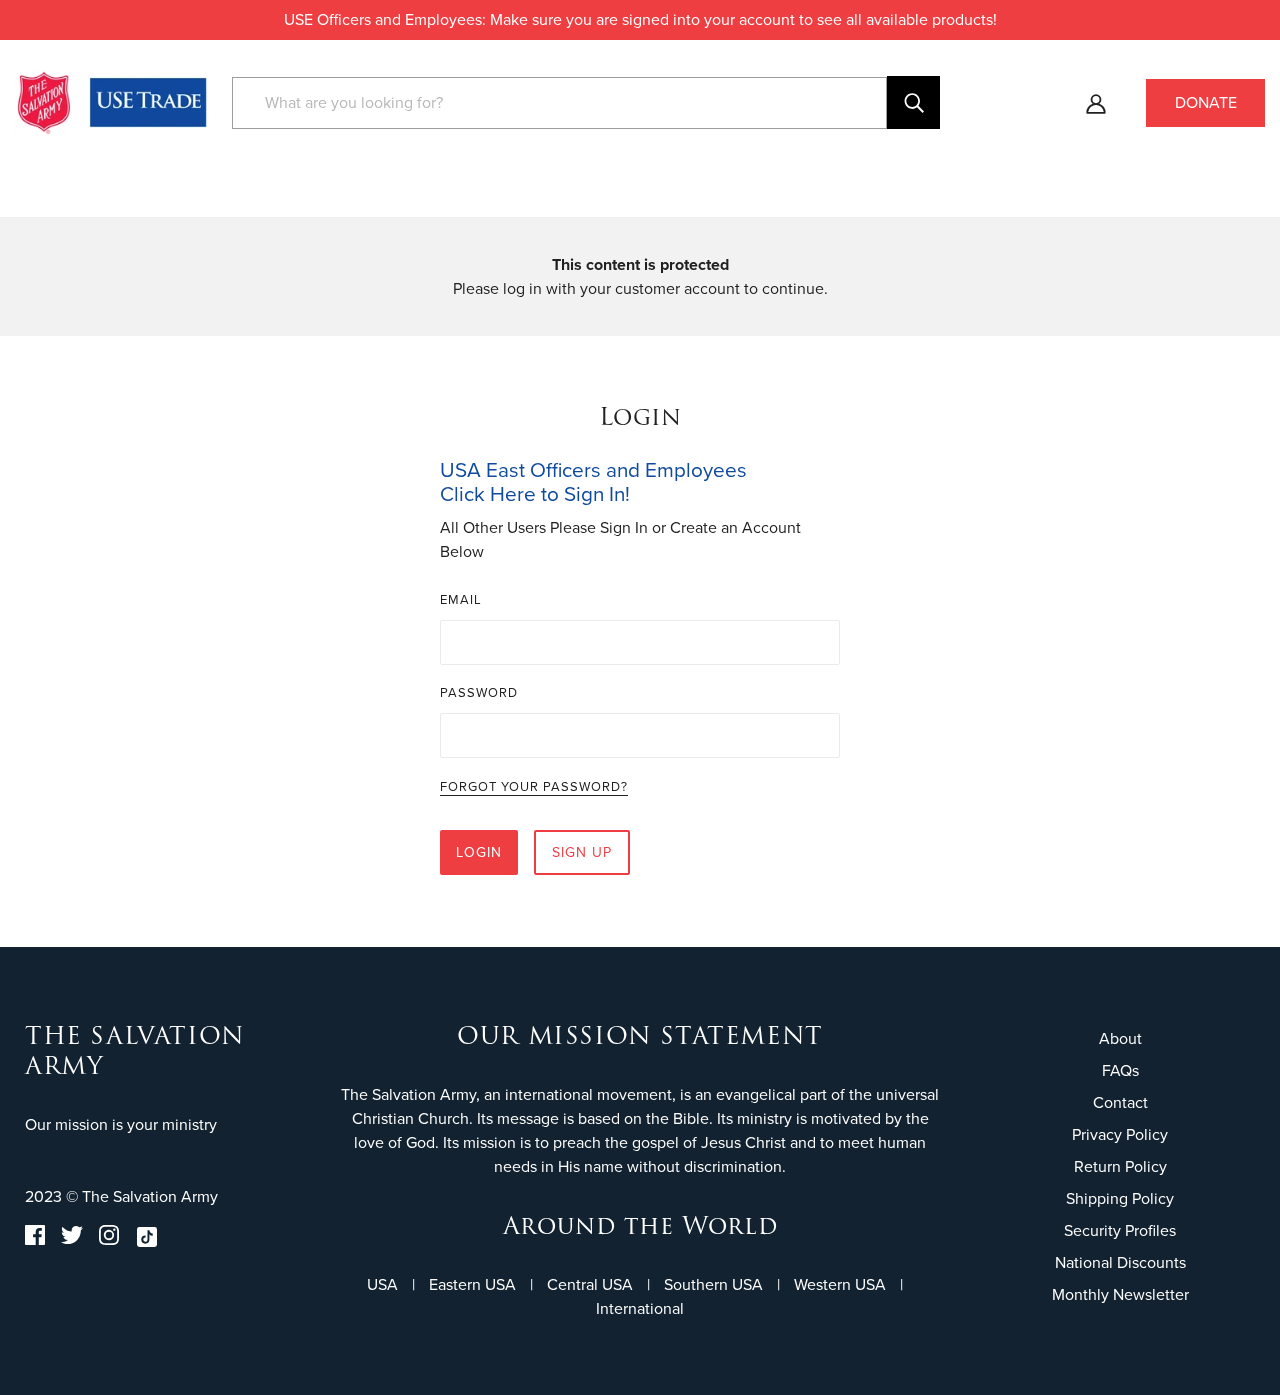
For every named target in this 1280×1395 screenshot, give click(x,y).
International (640, 1308)
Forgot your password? (534, 788)
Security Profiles (1120, 1230)
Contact (1120, 1102)
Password (479, 692)
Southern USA (713, 1284)
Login (479, 852)
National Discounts (1120, 1262)
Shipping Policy (1120, 1198)
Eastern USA (472, 1284)
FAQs (1120, 1070)
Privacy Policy (1120, 1134)
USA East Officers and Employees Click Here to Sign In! (593, 482)
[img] (35, 1240)
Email (461, 599)
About (1120, 1038)
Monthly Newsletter (1120, 1294)
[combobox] (559, 103)
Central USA (590, 1284)
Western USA (840, 1284)
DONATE (1206, 102)
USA (382, 1284)
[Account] (1096, 103)
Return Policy (1120, 1166)
